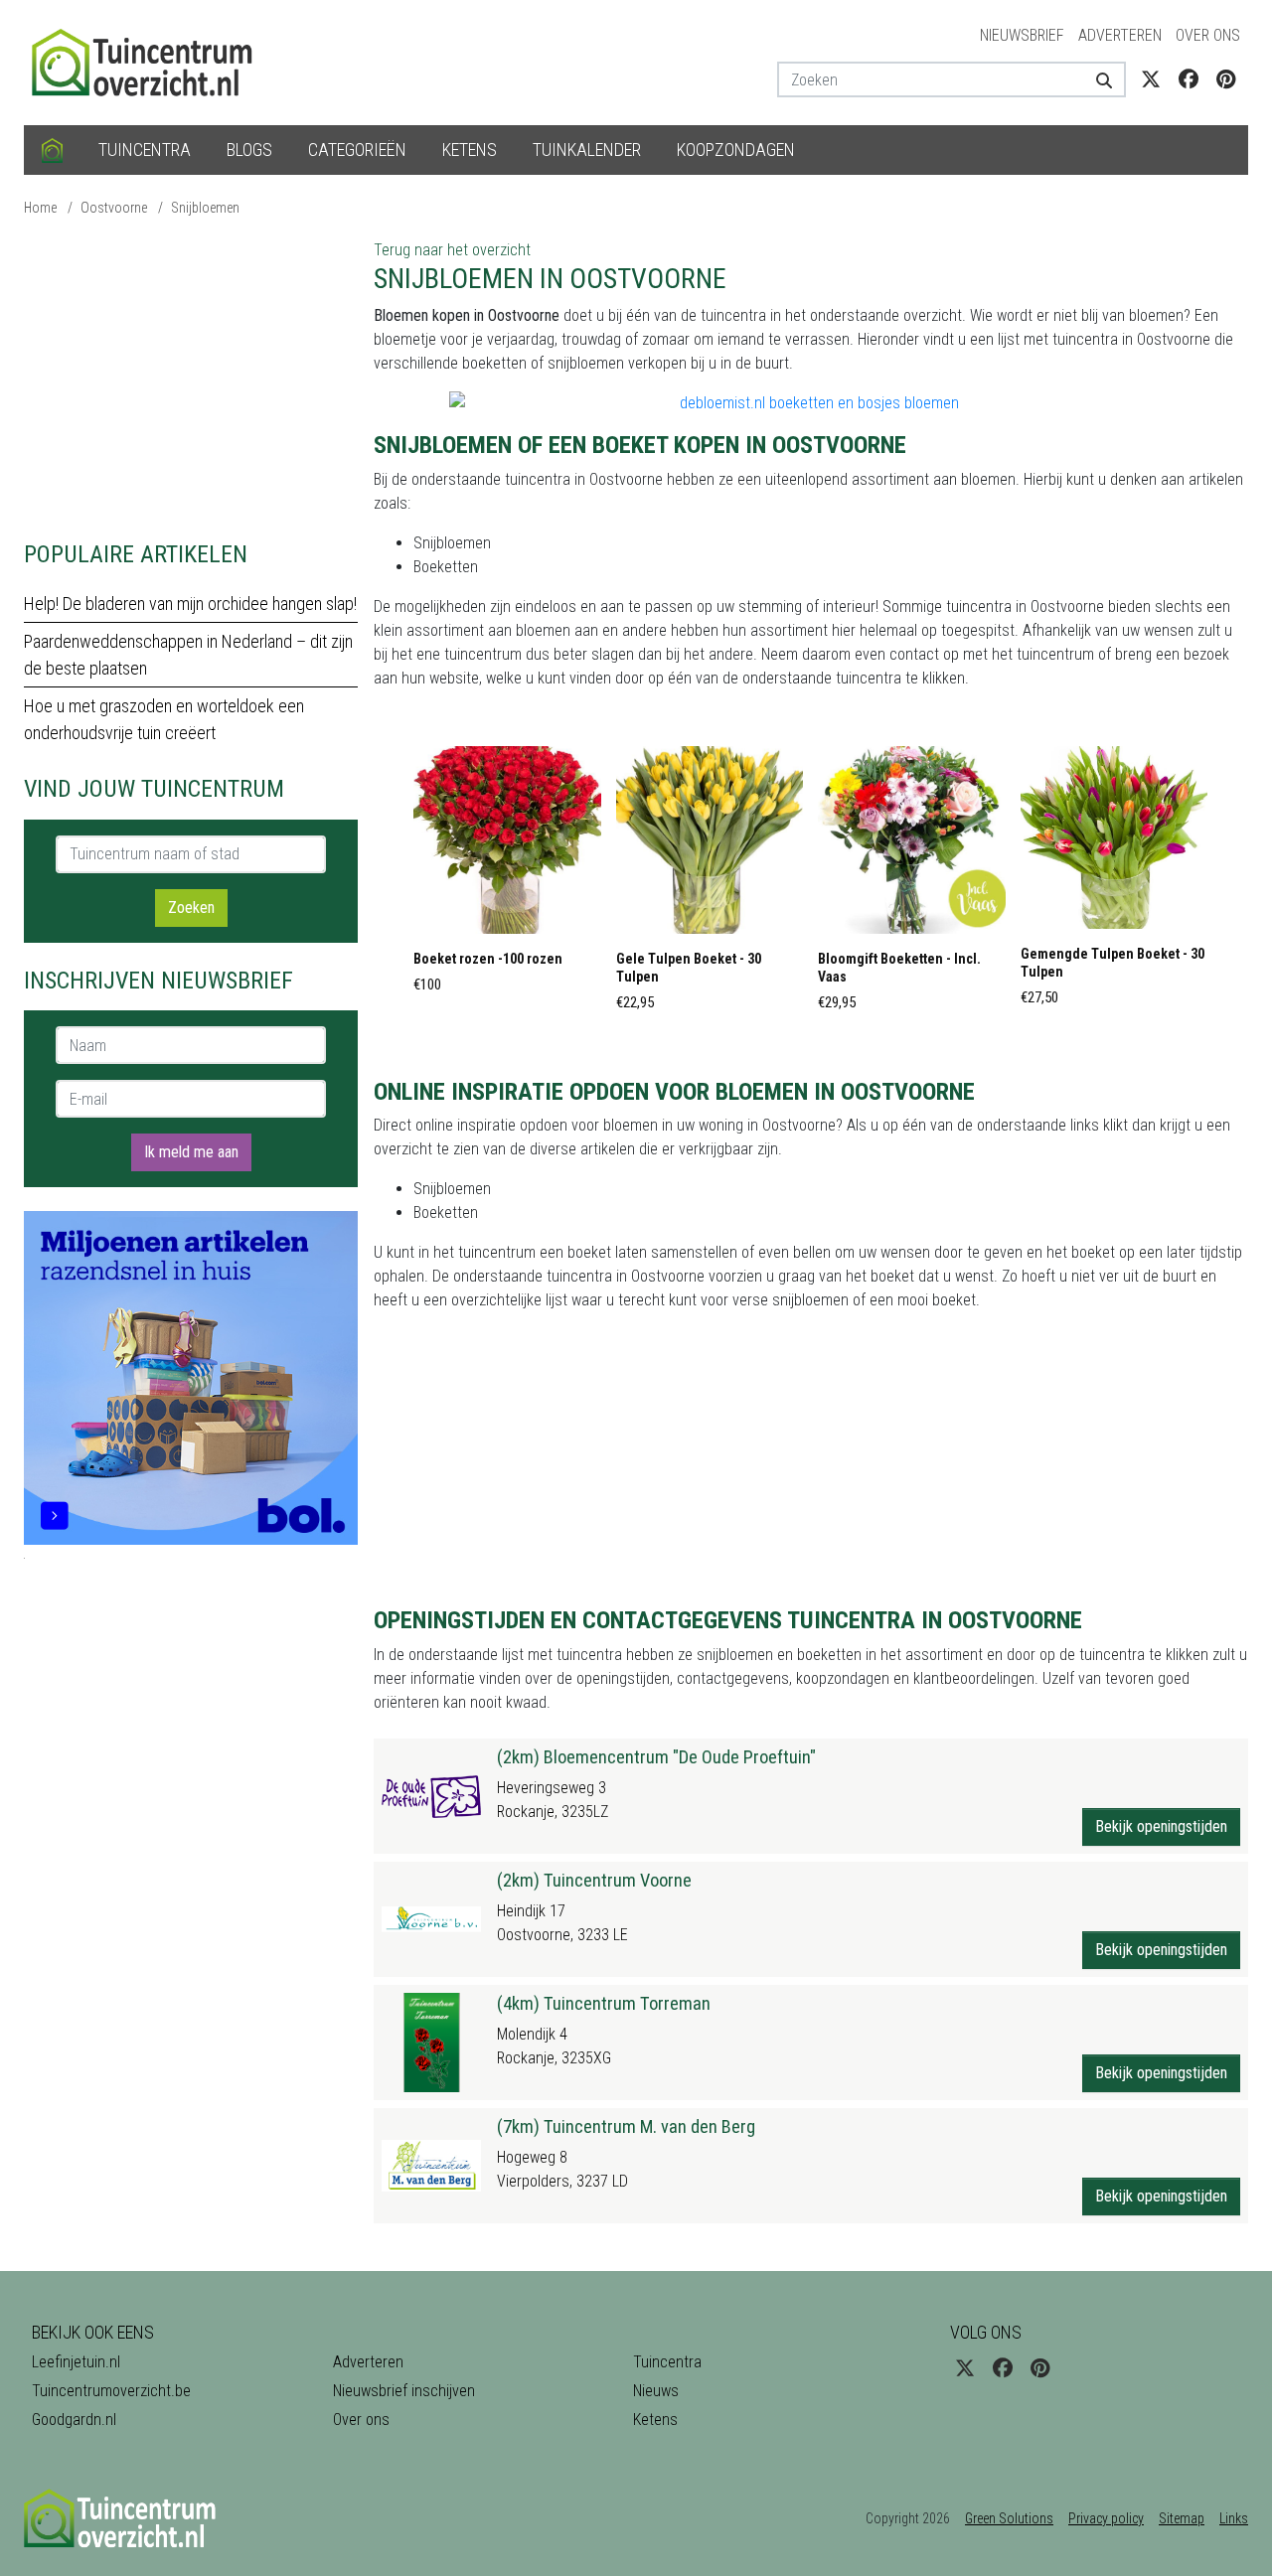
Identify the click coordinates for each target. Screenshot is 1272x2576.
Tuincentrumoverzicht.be (111, 2391)
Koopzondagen (736, 150)
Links (1234, 2518)
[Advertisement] (191, 378)
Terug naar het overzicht (452, 250)
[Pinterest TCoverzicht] (1226, 79)
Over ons (1208, 35)
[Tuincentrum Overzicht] (151, 61)
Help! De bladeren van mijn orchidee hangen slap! (190, 604)
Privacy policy (1106, 2518)
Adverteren (1120, 35)
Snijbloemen (205, 208)
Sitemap (1182, 2518)
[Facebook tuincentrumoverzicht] (1189, 79)
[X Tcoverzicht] (1151, 79)
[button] (507, 875)
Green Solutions (1009, 2518)
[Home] (52, 150)
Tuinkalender (587, 150)
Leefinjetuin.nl (76, 2362)
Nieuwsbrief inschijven (404, 2391)
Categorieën (357, 150)
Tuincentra (145, 150)
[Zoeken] (1097, 79)
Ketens (470, 150)
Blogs (249, 150)
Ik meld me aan (191, 1152)
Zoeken (191, 908)
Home (40, 208)
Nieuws (656, 2391)
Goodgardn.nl (74, 2420)
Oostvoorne (114, 208)
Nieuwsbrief (1022, 35)
